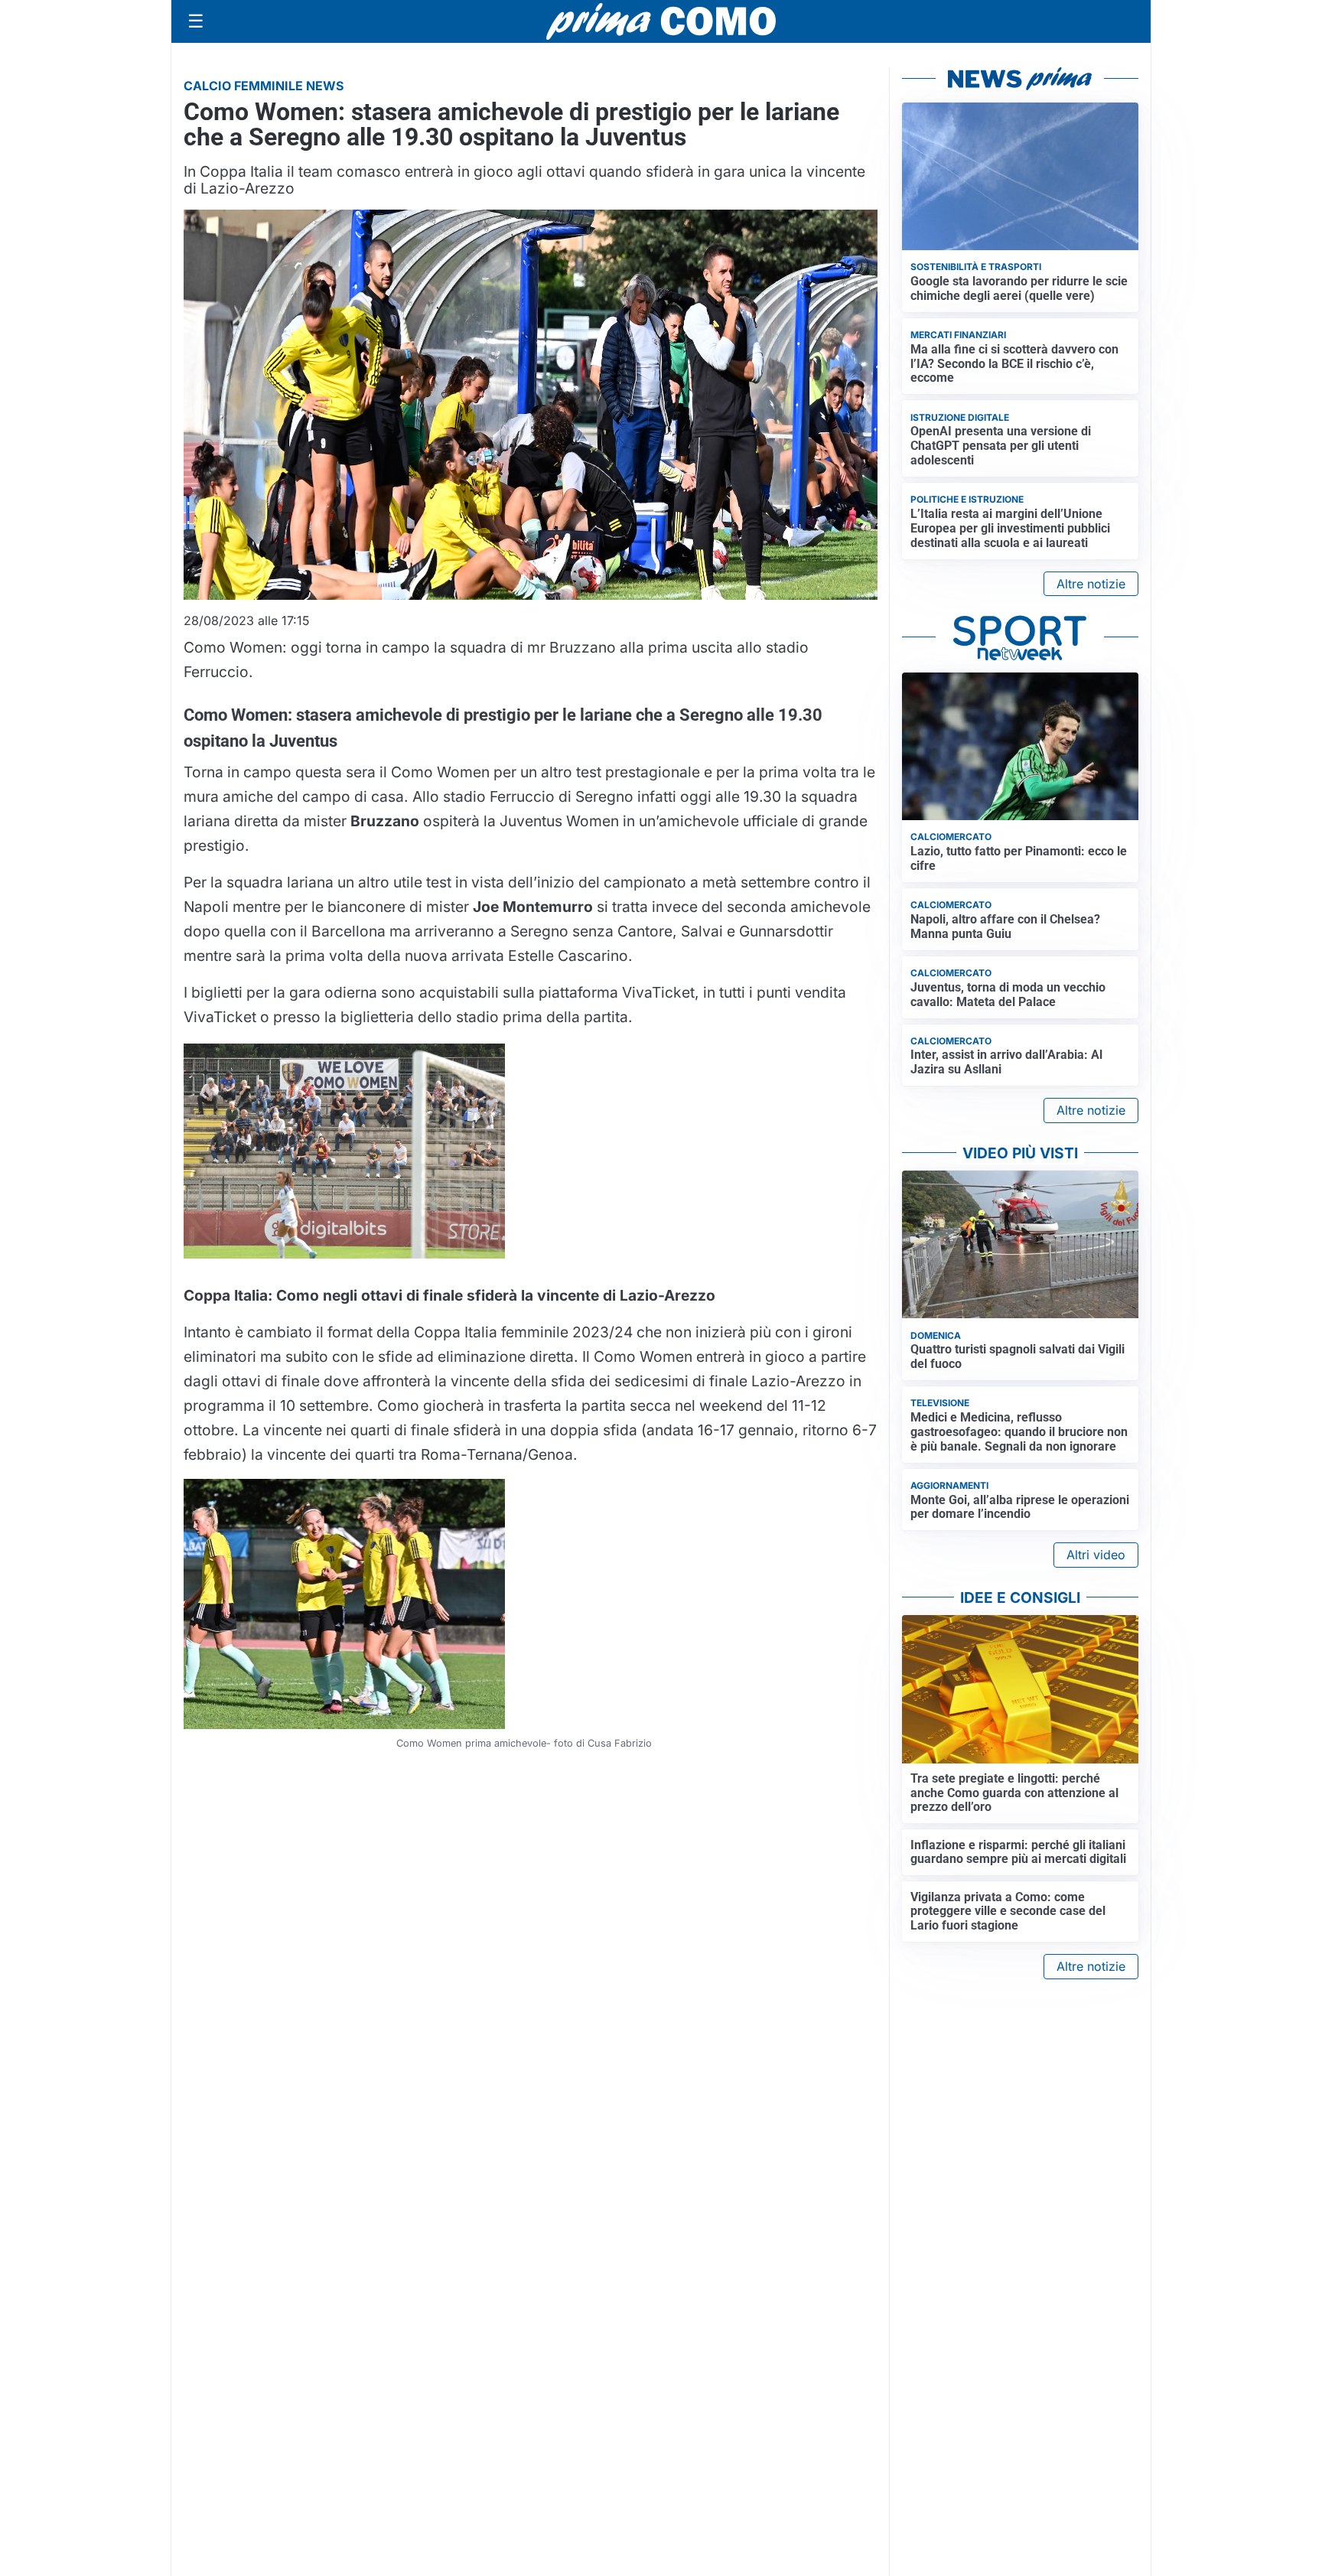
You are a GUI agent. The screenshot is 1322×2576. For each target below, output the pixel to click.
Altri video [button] (1096, 1555)
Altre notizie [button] (1091, 584)
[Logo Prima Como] (661, 21)
